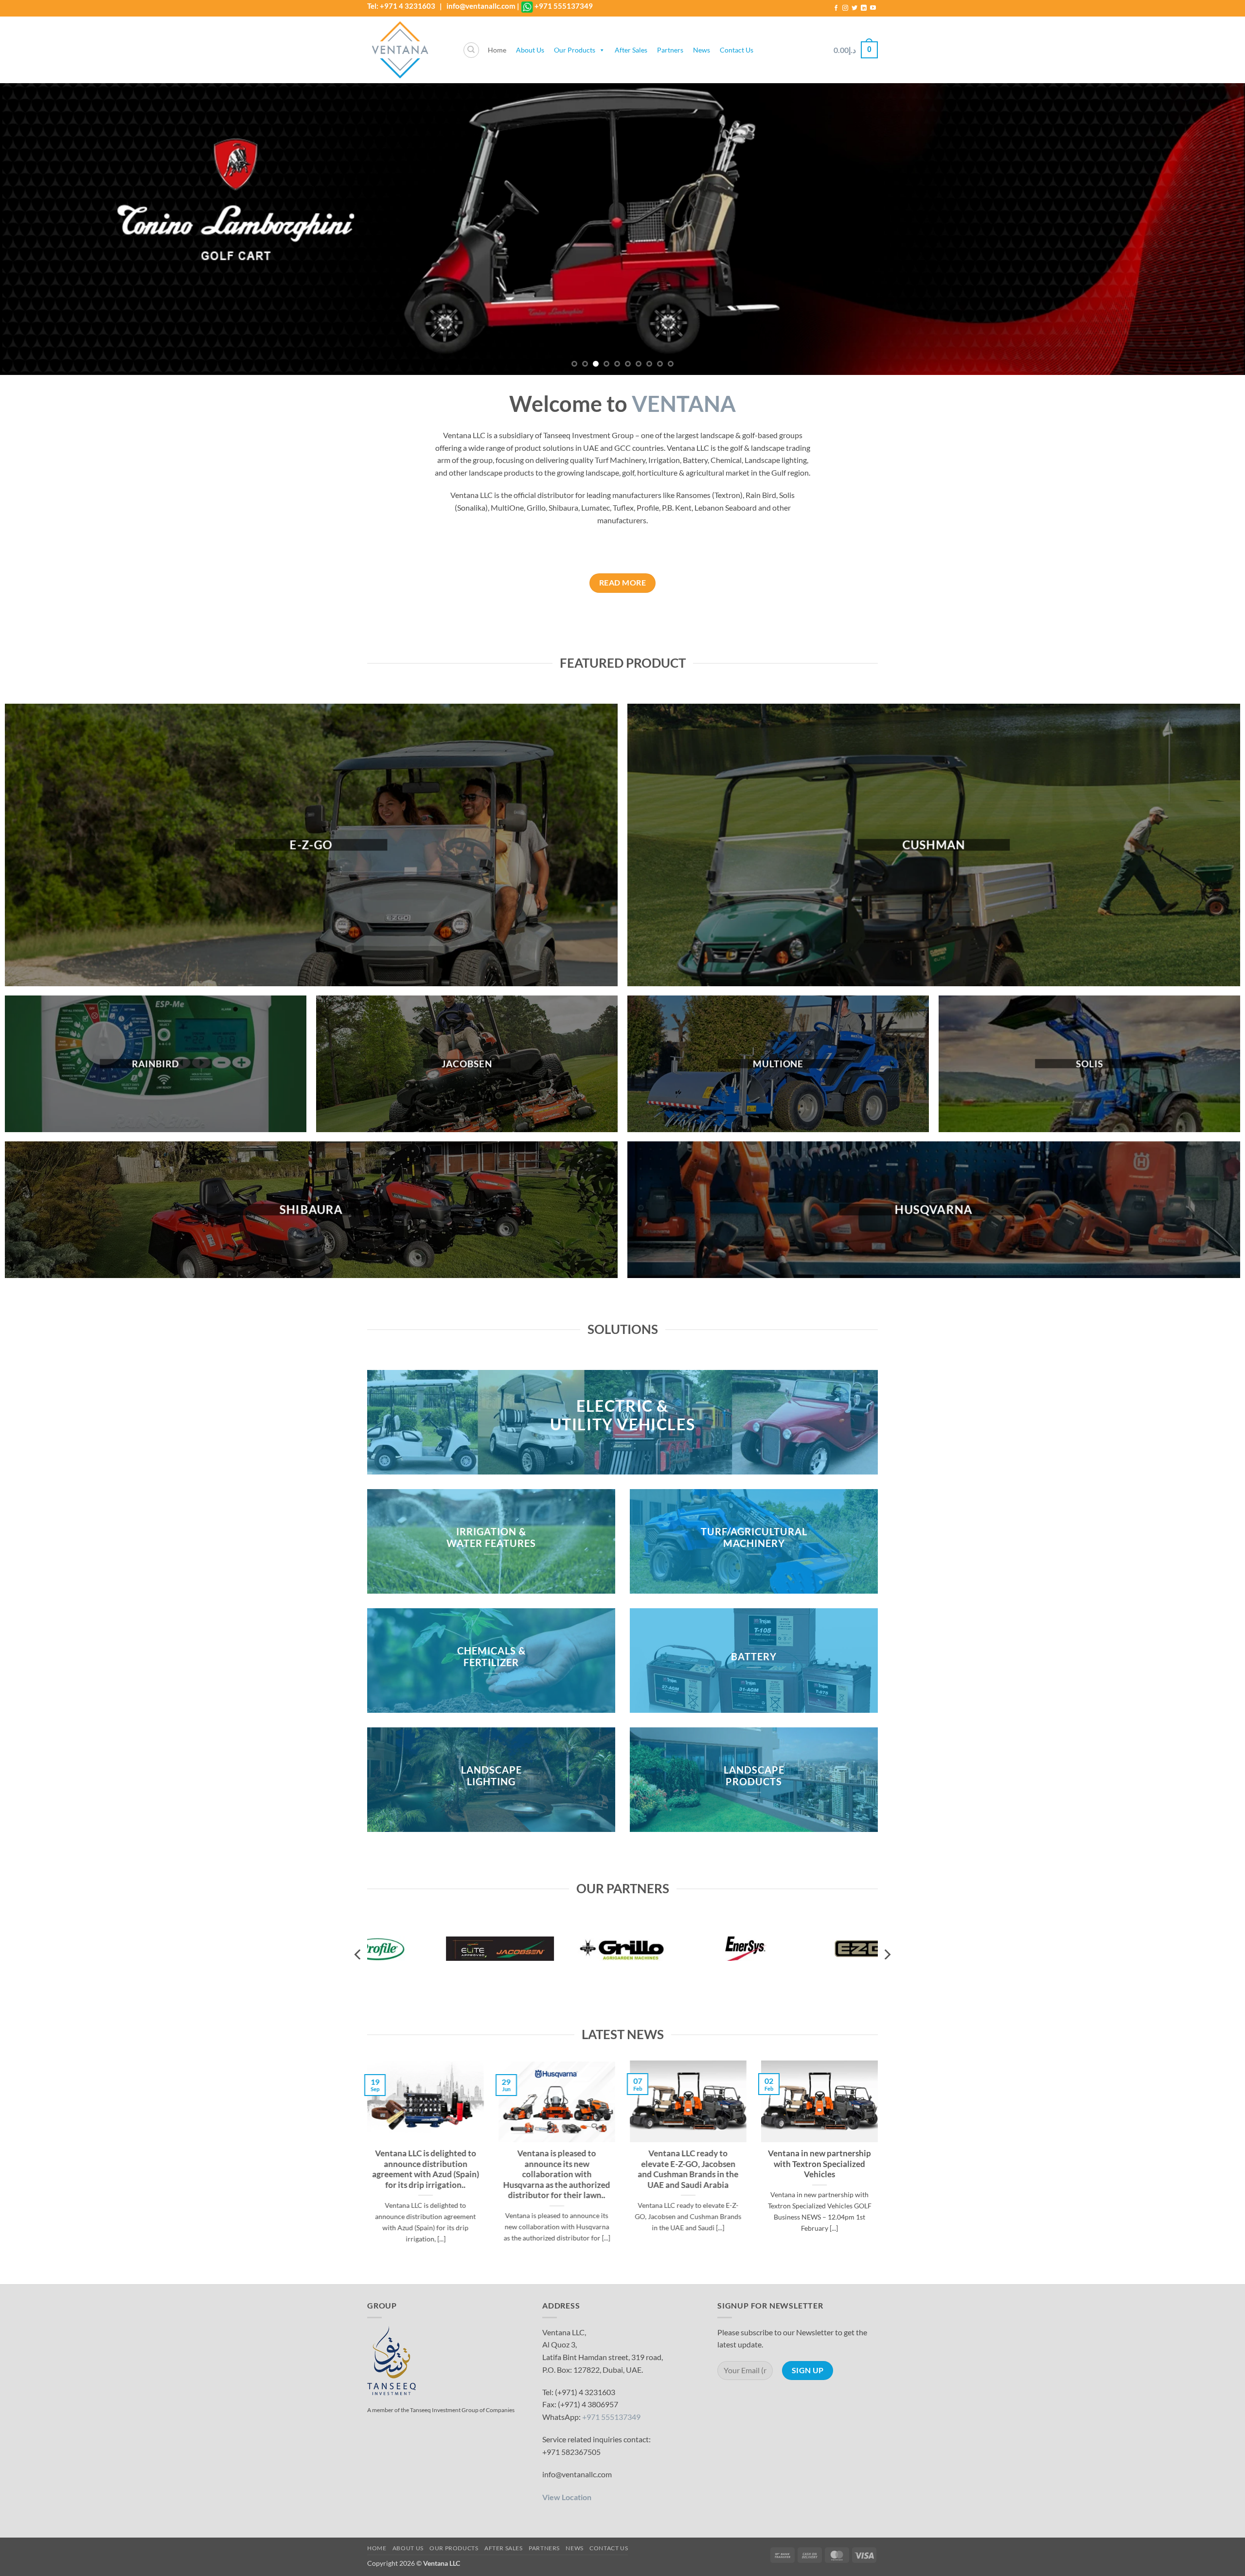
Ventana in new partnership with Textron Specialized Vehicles (819, 2164)
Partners (670, 50)
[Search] (471, 50)
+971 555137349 (564, 6)
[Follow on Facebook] (836, 8)
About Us (530, 50)
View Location (567, 2497)
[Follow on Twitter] (854, 8)
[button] (856, 50)
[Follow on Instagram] (845, 8)
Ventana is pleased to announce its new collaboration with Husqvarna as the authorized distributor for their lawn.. (557, 2175)
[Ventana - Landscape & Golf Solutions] (408, 50)
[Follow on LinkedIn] (864, 8)
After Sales (631, 50)
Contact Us (737, 50)
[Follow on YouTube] (873, 8)
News (702, 50)
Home (497, 50)
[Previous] (37, 229)
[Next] (1208, 229)
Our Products (575, 50)
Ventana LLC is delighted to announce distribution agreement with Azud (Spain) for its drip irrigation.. (426, 2170)
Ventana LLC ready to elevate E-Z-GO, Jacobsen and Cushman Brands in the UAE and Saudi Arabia (688, 2170)
